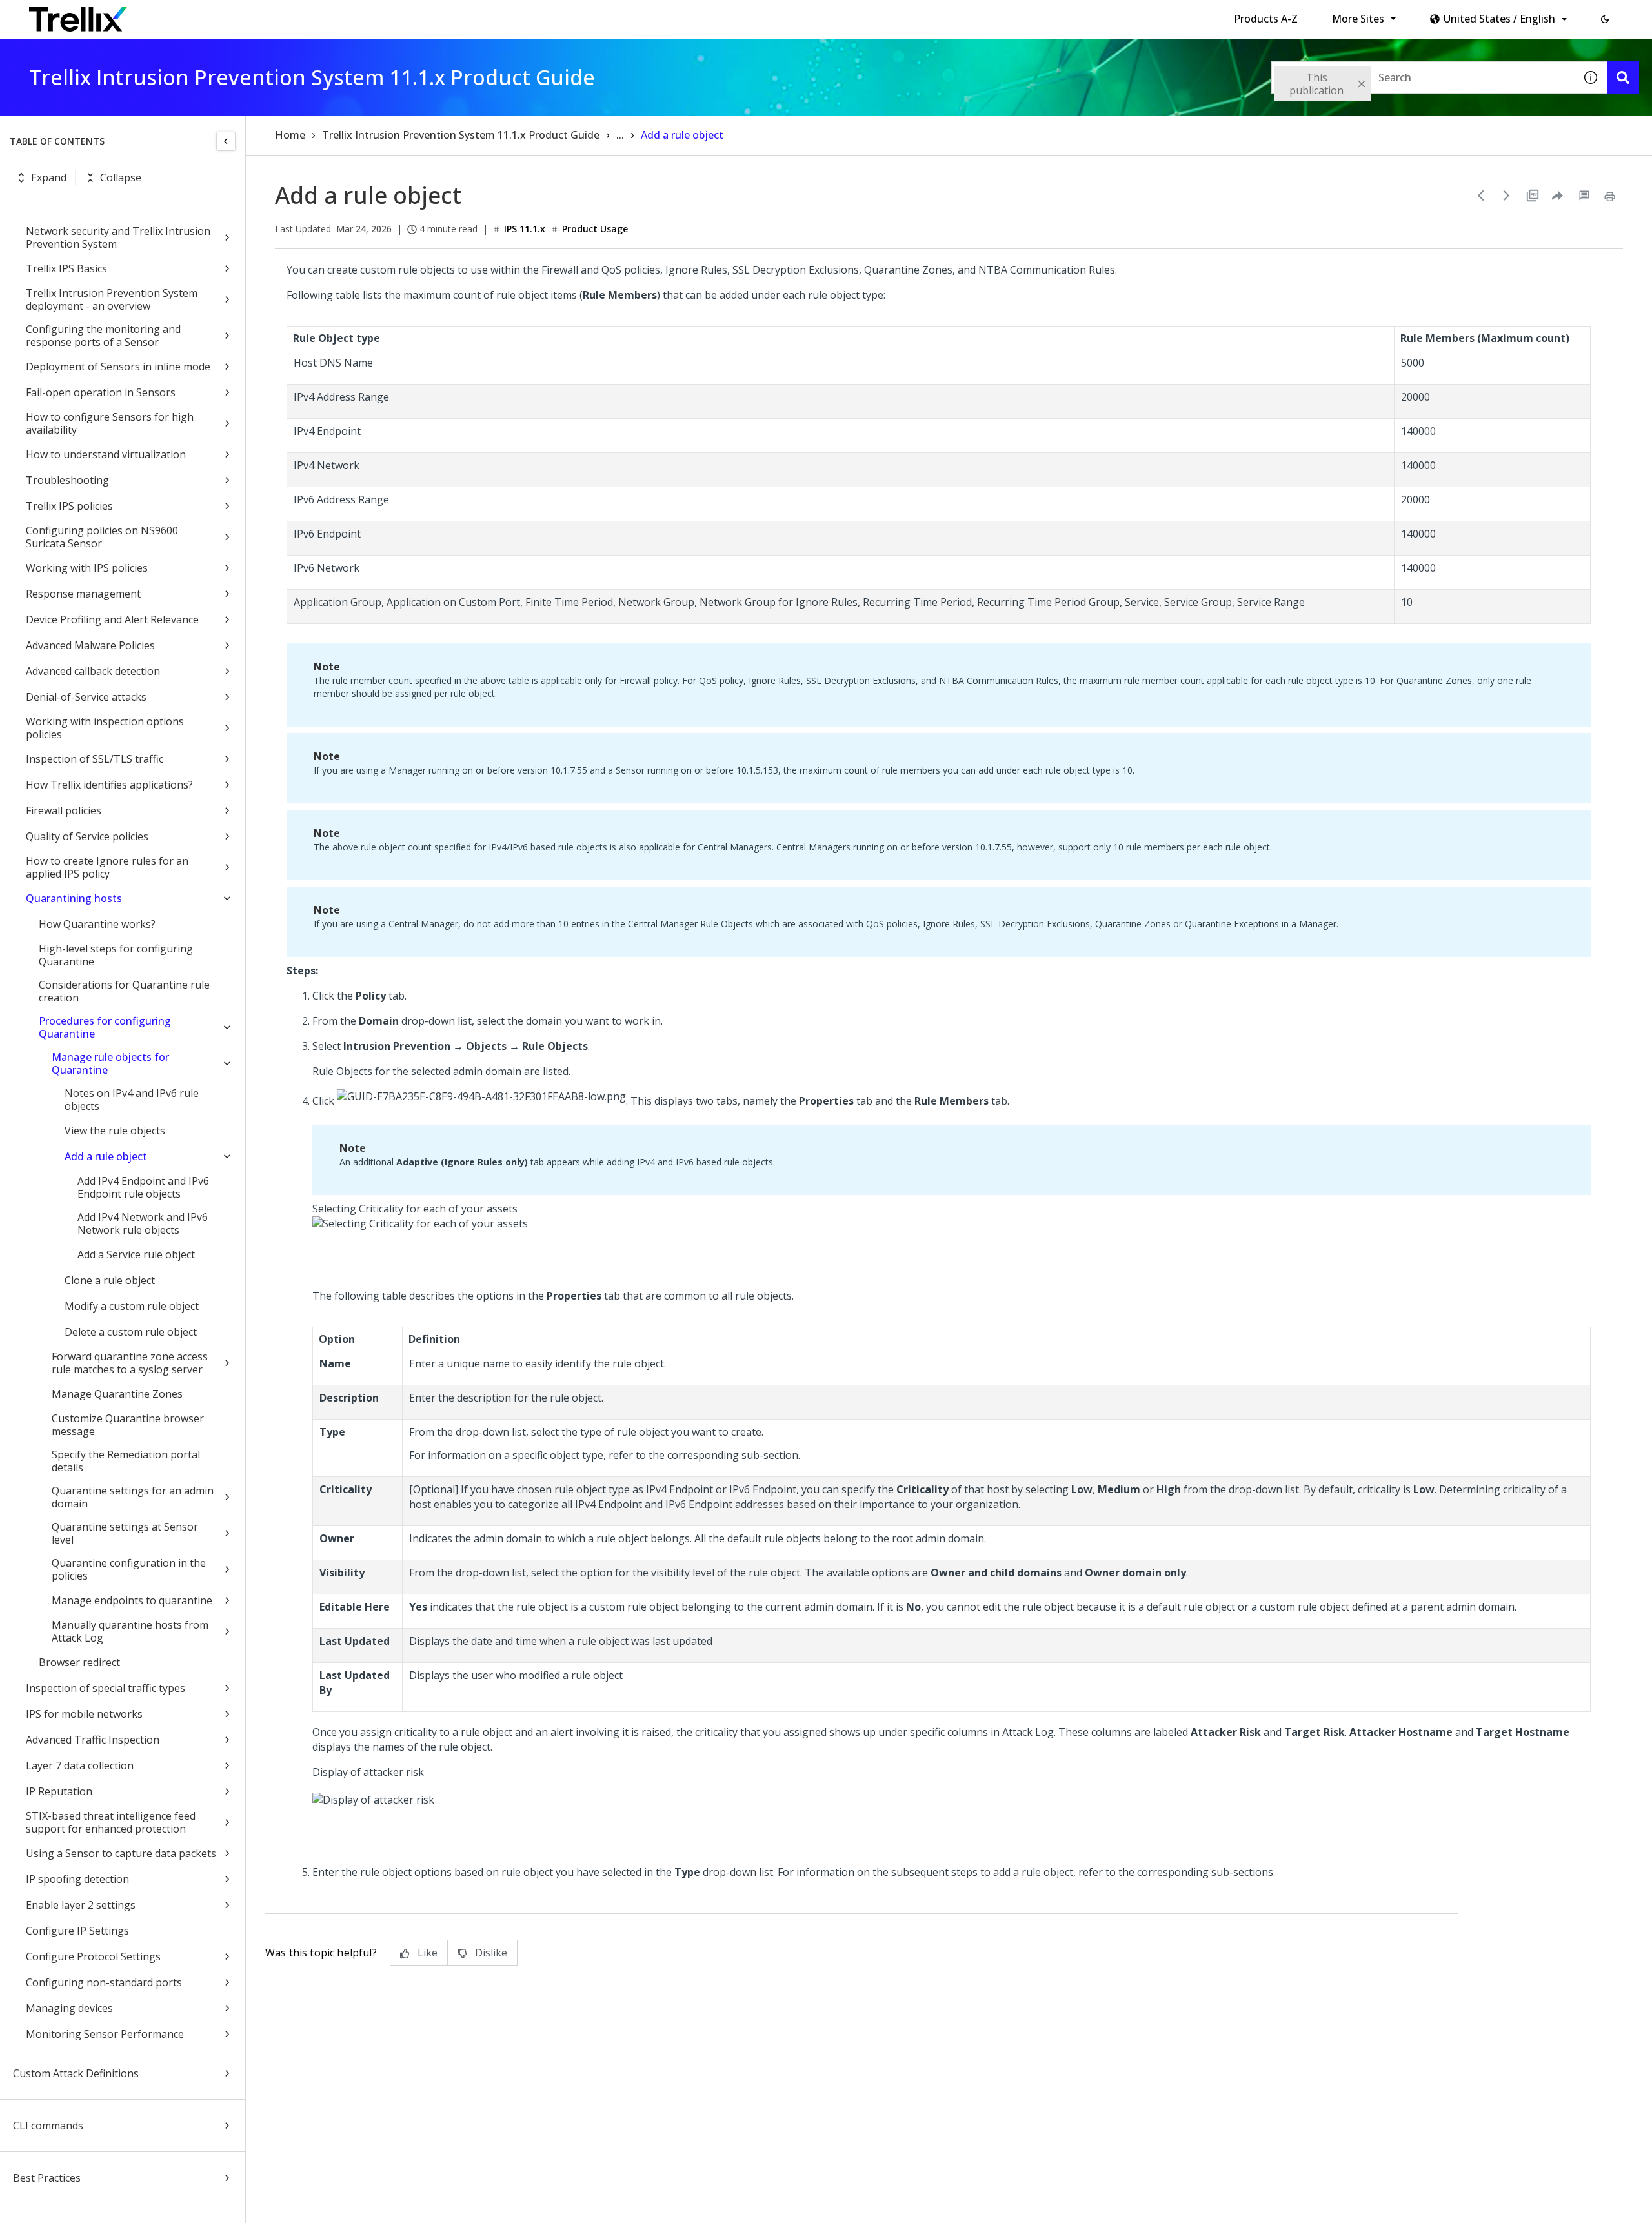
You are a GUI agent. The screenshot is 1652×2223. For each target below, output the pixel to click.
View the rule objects (115, 1131)
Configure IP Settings (77, 1931)
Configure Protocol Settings (93, 1956)
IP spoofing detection (77, 1879)
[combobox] (1423, 77)
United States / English (1499, 19)
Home (290, 135)
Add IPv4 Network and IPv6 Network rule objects (143, 1223)
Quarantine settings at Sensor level (125, 1533)
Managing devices (69, 2008)
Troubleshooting (67, 480)
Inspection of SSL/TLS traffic (95, 759)
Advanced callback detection (93, 671)
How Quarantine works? (97, 924)
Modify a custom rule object (132, 1306)
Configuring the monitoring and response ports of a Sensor (103, 336)
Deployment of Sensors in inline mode (118, 367)
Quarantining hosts (74, 898)
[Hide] (226, 141)
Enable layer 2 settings (81, 1905)
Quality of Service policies (87, 836)
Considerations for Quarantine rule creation (124, 991)
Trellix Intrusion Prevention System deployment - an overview (112, 299)
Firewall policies (64, 810)
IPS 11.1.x (525, 229)
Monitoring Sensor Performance (105, 2034)
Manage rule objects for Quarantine (110, 1063)
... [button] (620, 135)
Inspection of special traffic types (106, 1688)
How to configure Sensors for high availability (110, 423)
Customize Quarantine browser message (128, 1425)
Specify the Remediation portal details (126, 1461)
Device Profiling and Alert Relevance (112, 619)
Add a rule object (106, 1156)
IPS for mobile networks (84, 1714)
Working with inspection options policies (105, 728)
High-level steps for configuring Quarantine (116, 955)
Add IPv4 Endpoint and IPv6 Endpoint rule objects (143, 1187)
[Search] (1623, 77)
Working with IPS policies (87, 568)
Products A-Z (1266, 19)
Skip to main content (213, 15)
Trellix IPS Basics (66, 268)
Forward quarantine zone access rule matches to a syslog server (130, 1363)
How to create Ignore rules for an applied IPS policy (107, 867)
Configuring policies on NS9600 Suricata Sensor (102, 537)
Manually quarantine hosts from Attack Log (130, 1631)
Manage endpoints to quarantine (132, 1600)
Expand (49, 177)
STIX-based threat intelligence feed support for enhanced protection (111, 1822)
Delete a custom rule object (131, 1332)
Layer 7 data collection (80, 1765)
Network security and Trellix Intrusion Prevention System (118, 237)
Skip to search (312, 15)
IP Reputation (59, 1791)
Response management (83, 594)
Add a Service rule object (136, 1254)
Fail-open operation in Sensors (101, 392)
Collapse (121, 177)
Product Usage (595, 229)
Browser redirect (79, 1662)
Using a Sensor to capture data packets (121, 1853)
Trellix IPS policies (69, 506)
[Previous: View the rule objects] (1481, 196)
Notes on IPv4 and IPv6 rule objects (132, 1100)
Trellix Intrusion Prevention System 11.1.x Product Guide (461, 135)
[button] (1605, 19)
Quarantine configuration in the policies (129, 1569)
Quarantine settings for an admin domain (133, 1497)
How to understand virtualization (106, 454)
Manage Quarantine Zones (117, 1394)
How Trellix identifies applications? (109, 785)
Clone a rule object (110, 1280)
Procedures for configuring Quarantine (105, 1027)
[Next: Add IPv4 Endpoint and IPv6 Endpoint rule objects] (1507, 196)
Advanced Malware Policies (90, 645)
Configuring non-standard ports (104, 1982)
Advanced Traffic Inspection (93, 1740)
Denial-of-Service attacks (86, 697)
